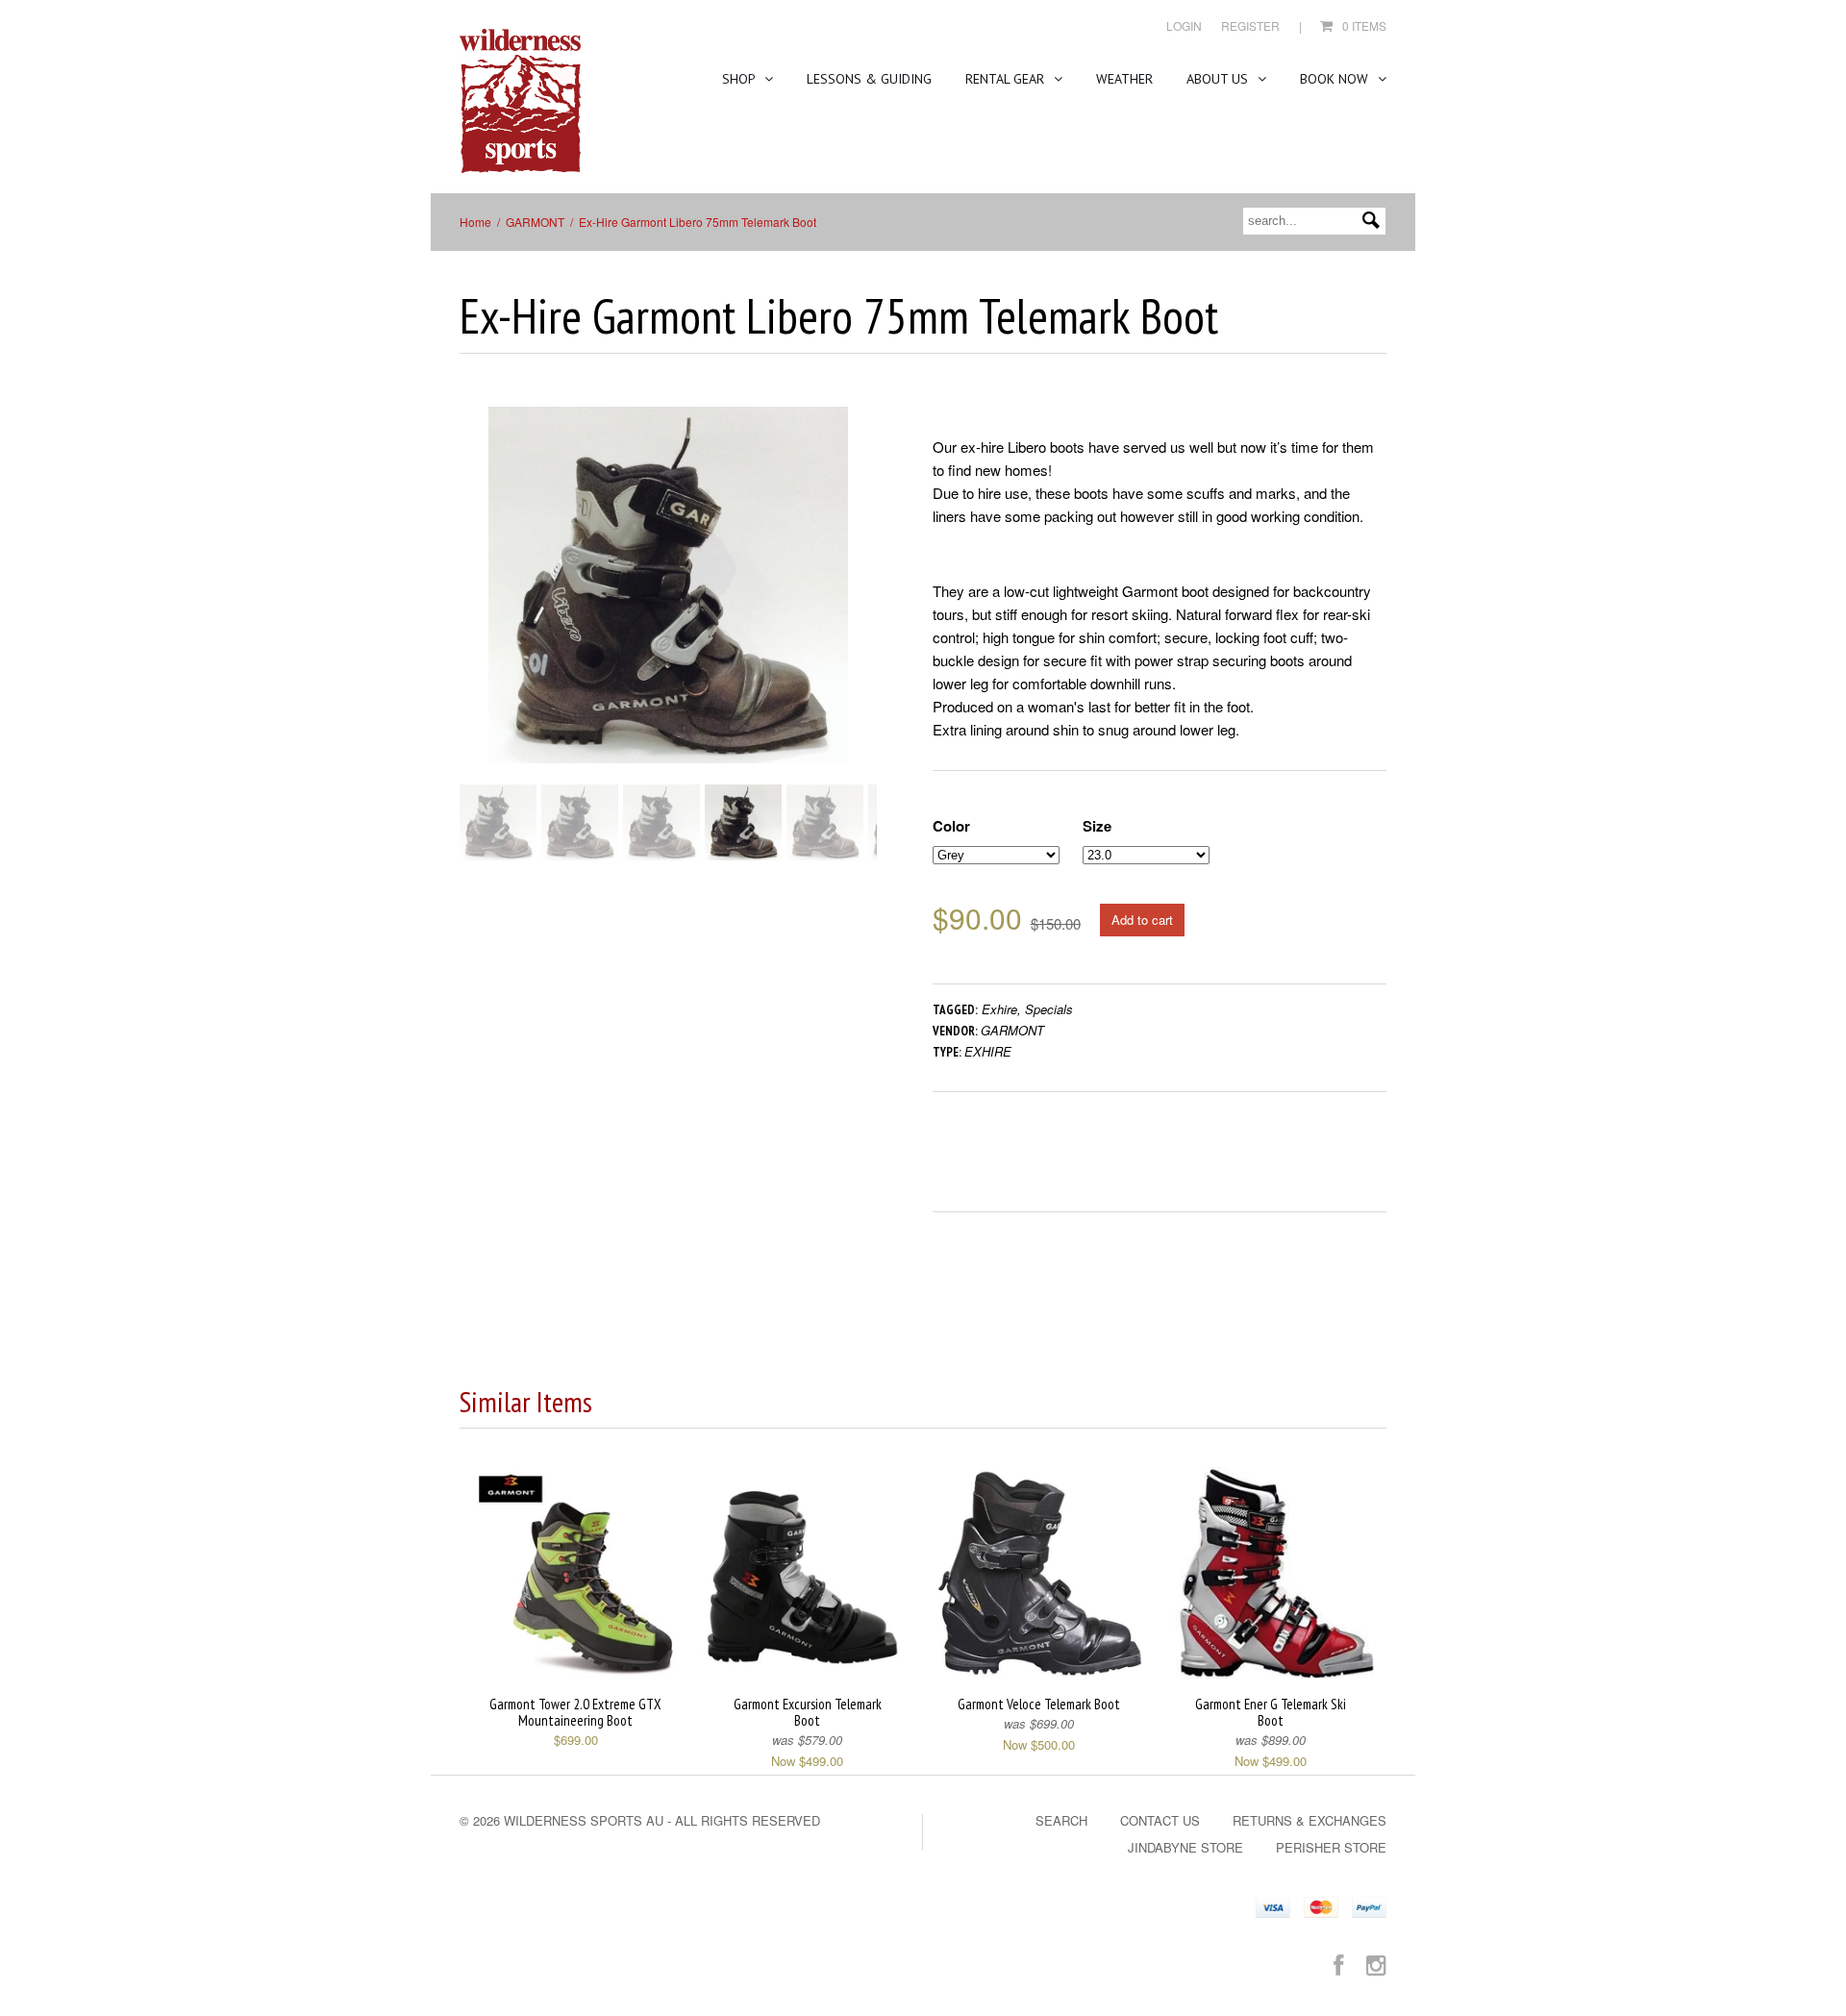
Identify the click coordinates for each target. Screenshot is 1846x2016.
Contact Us (1160, 1820)
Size (1097, 826)
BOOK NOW (1336, 79)
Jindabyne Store (1185, 1847)
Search (1061, 1820)
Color (951, 826)
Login (1184, 25)
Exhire (999, 1009)
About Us (1219, 79)
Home (475, 222)
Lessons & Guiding (869, 79)
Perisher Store (1331, 1847)
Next (864, 603)
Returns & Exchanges (1310, 1820)
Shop (740, 79)
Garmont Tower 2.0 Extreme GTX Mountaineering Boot (575, 1712)
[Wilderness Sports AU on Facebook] (1338, 1964)
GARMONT (535, 222)
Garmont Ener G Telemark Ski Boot (1271, 1712)
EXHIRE (988, 1051)
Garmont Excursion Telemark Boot (808, 1712)
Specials (1049, 1009)
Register (1250, 25)
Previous (474, 603)
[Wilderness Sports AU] (520, 101)
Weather (1124, 79)
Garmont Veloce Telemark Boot (1039, 1704)
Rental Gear (1007, 79)
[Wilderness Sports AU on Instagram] (1376, 1964)
